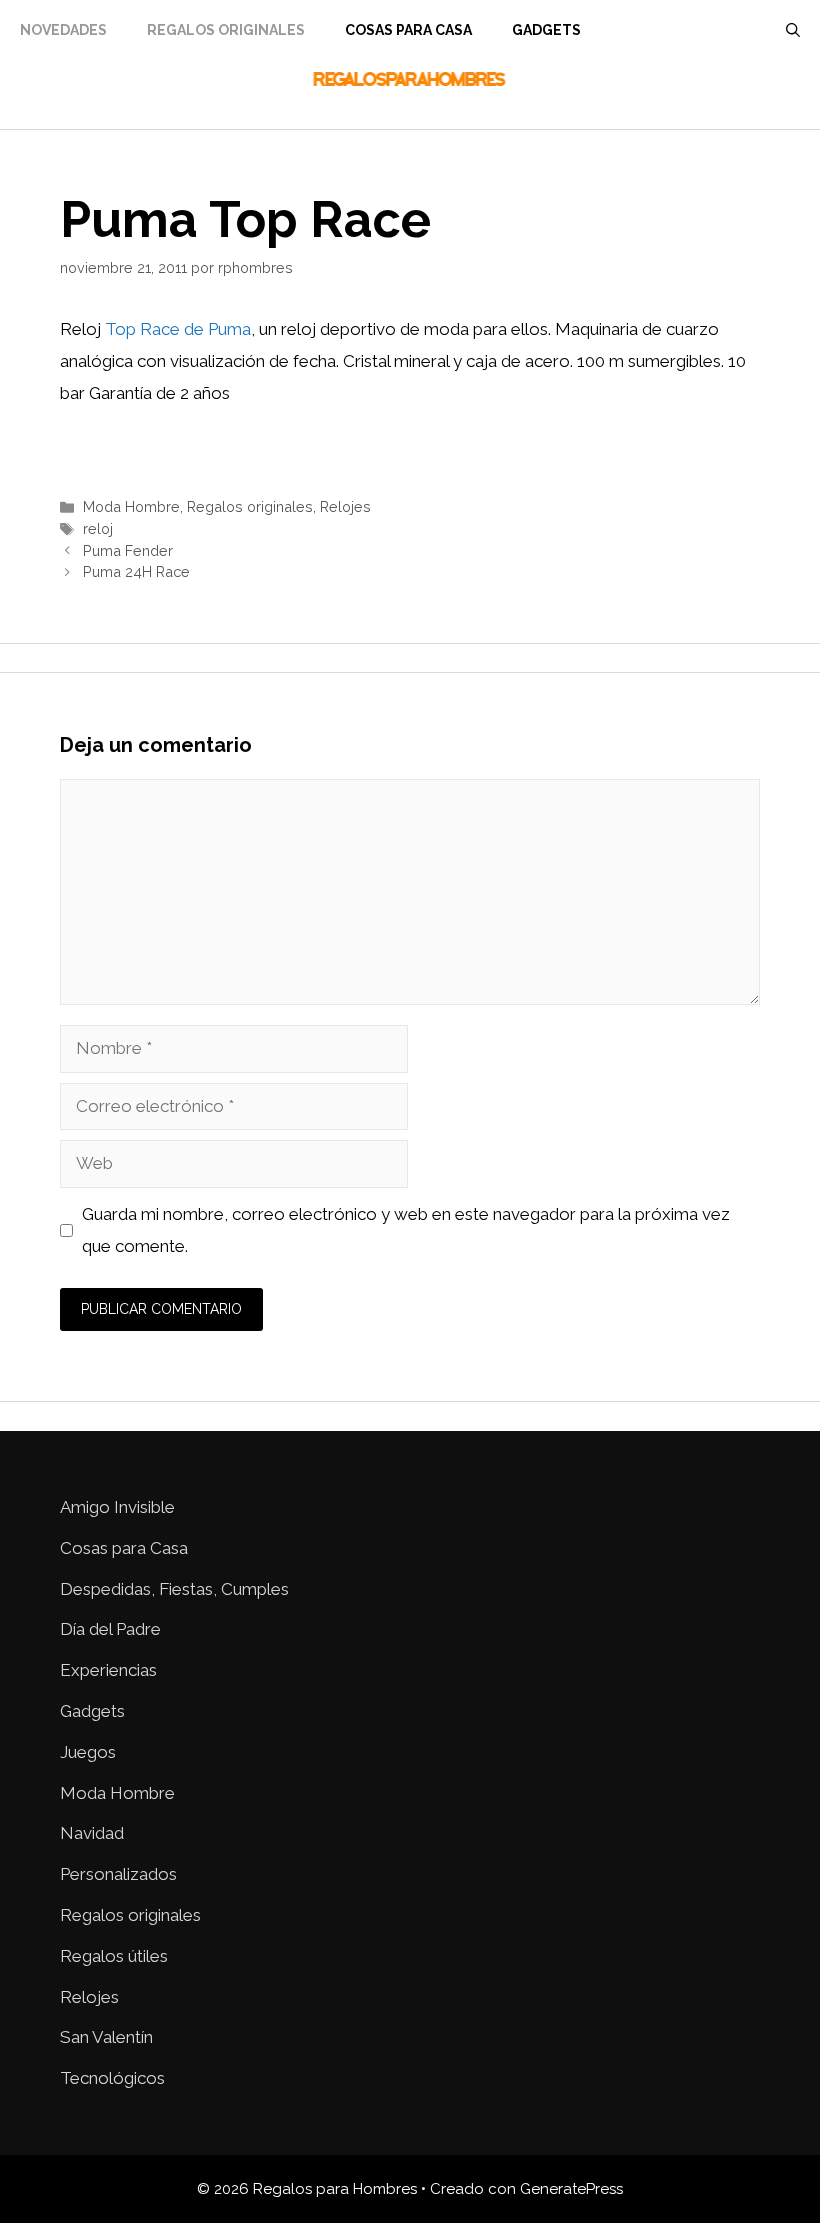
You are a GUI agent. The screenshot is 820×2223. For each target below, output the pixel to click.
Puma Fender (128, 550)
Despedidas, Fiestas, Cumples (174, 1589)
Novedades (63, 30)
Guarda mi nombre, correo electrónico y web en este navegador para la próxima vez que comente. (406, 1230)
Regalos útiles (114, 1956)
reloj (98, 528)
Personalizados (118, 1874)
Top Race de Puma (178, 329)
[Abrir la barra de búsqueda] (793, 30)
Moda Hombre (131, 506)
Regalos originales (250, 506)
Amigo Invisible (117, 1507)
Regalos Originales (226, 30)
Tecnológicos (112, 2078)
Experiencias (108, 1670)
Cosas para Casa (408, 30)
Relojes (345, 506)
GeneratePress (571, 2189)
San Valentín (106, 2037)
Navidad (92, 1833)
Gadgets (546, 30)
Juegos (88, 1752)
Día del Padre (110, 1629)
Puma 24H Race (136, 571)
